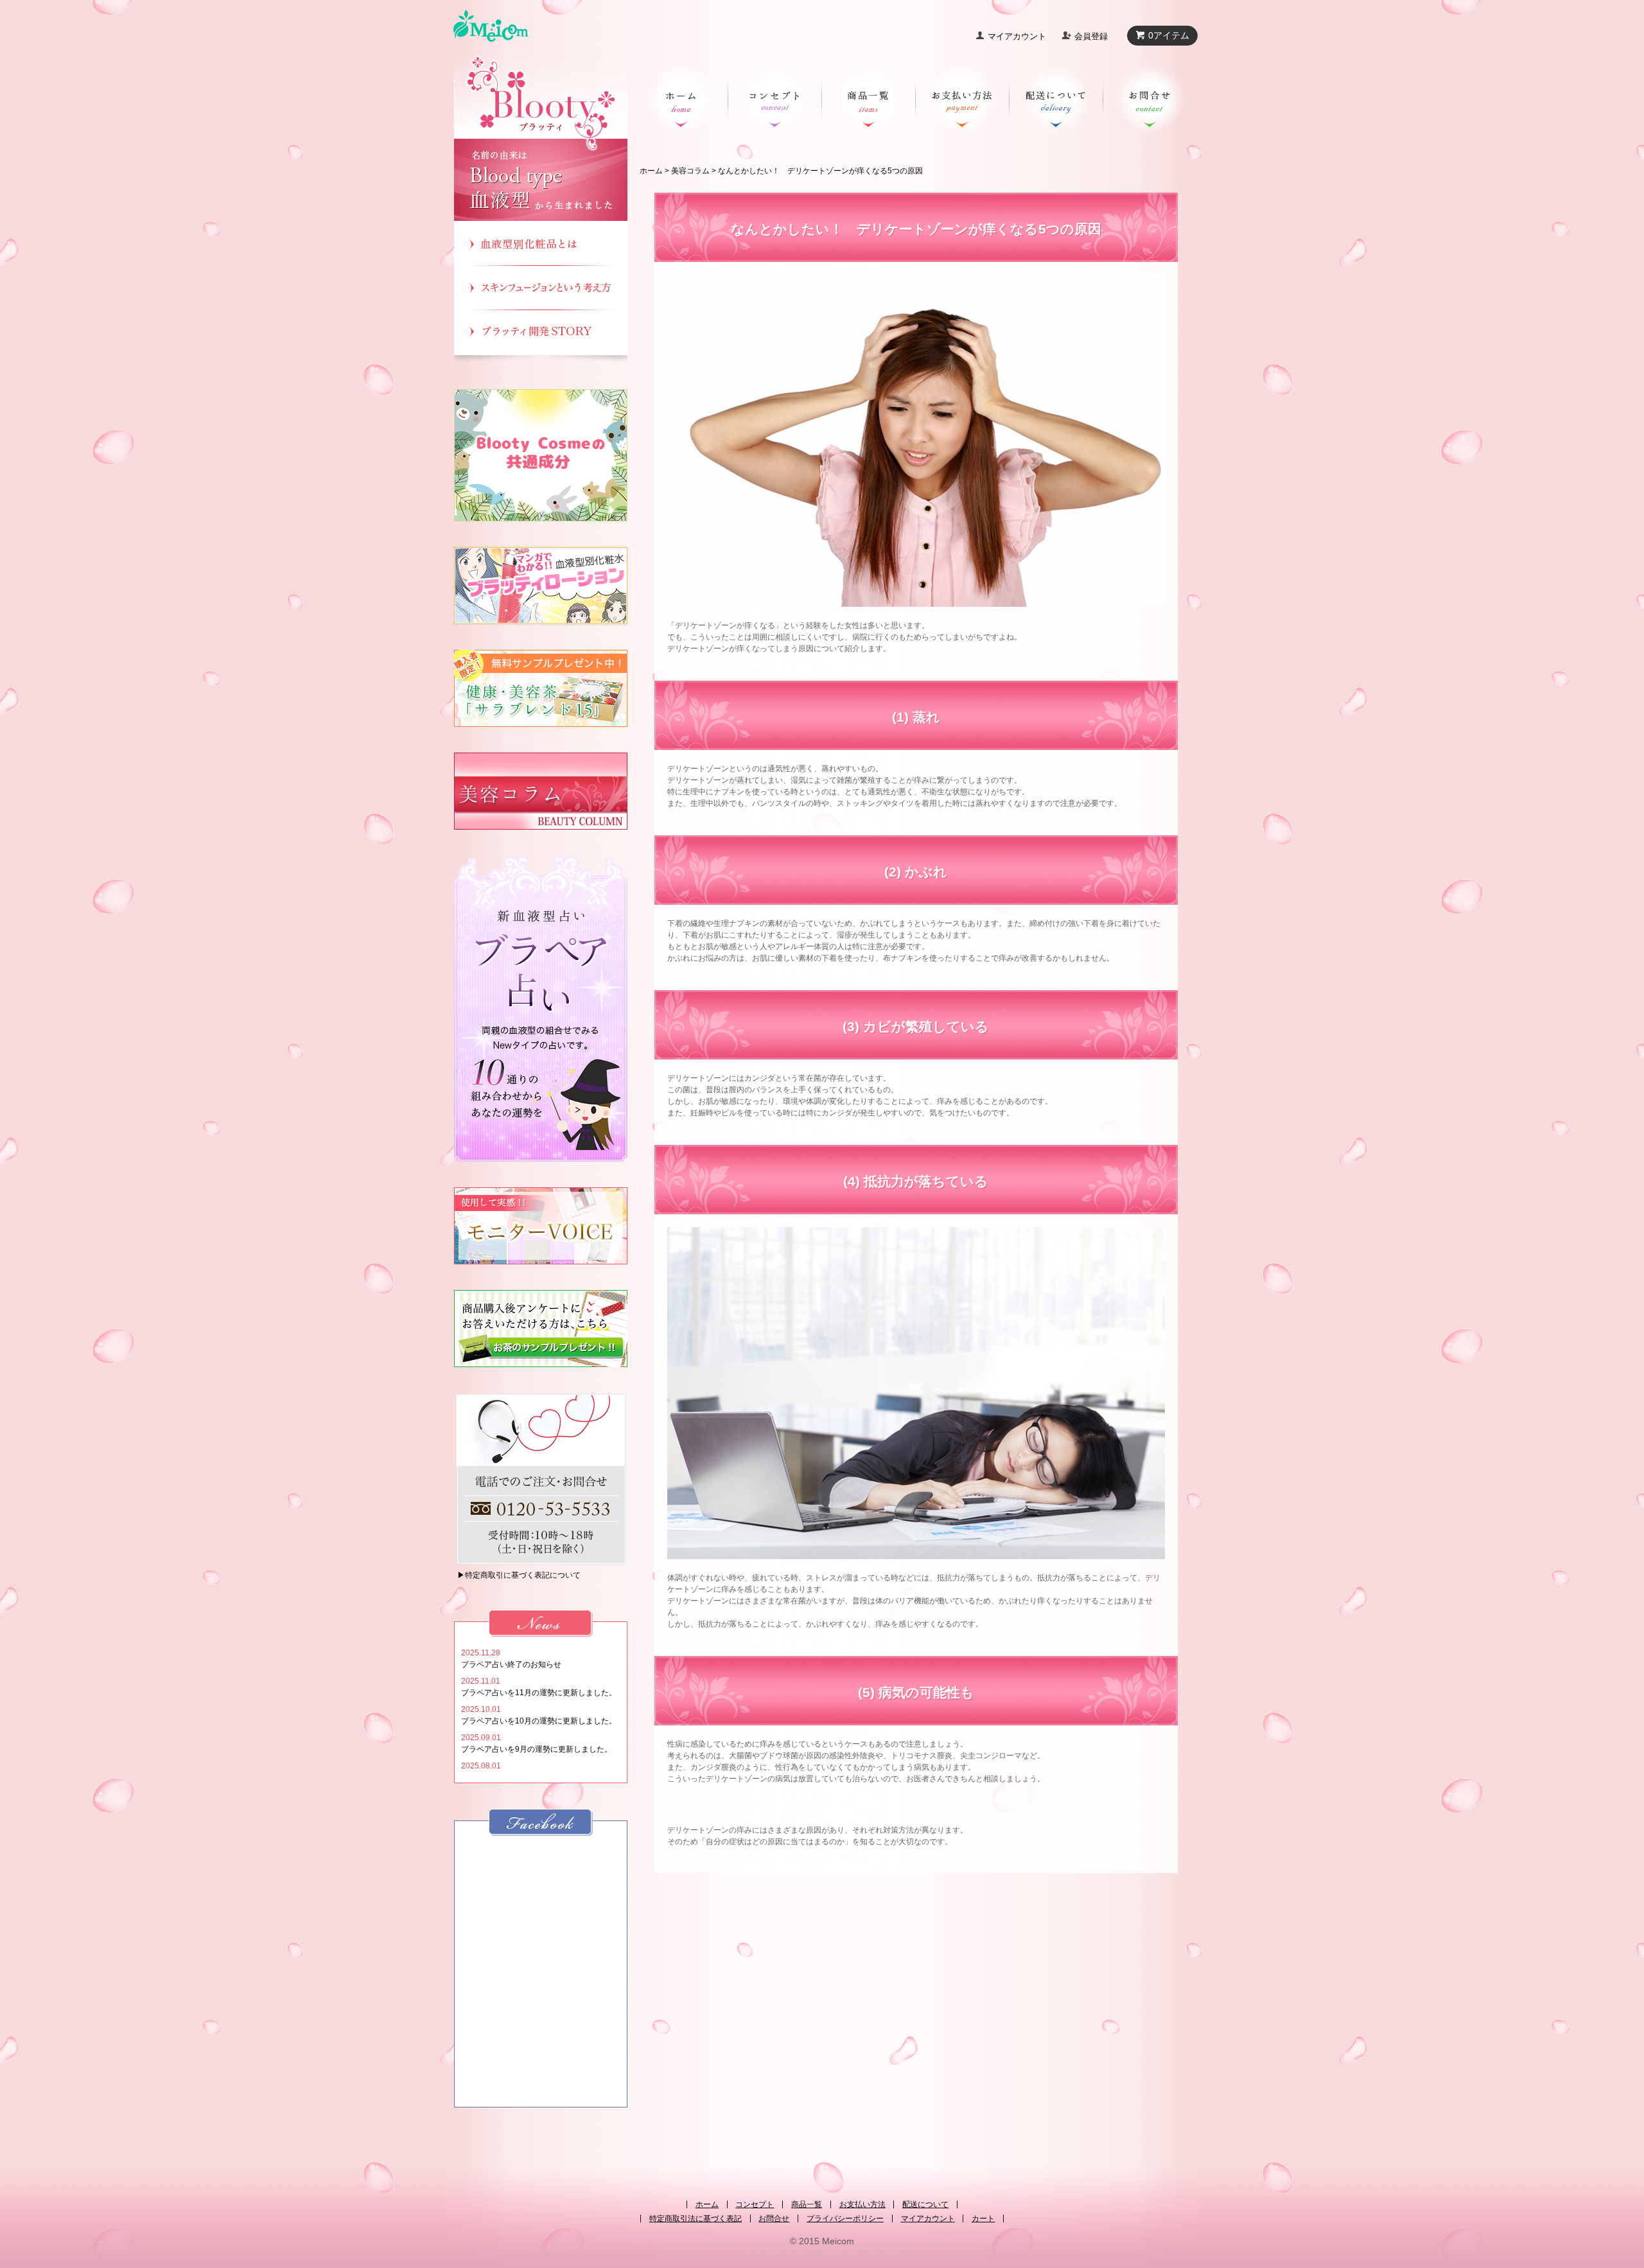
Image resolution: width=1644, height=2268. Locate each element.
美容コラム (690, 171)
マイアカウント (1017, 36)
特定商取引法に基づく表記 (695, 2219)
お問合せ (774, 2219)
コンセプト (755, 2204)
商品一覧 (807, 2204)
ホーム (651, 171)
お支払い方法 (862, 2204)
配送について (925, 2204)
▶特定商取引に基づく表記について (519, 1575)
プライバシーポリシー (845, 2219)
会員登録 (1091, 36)
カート (983, 2219)
